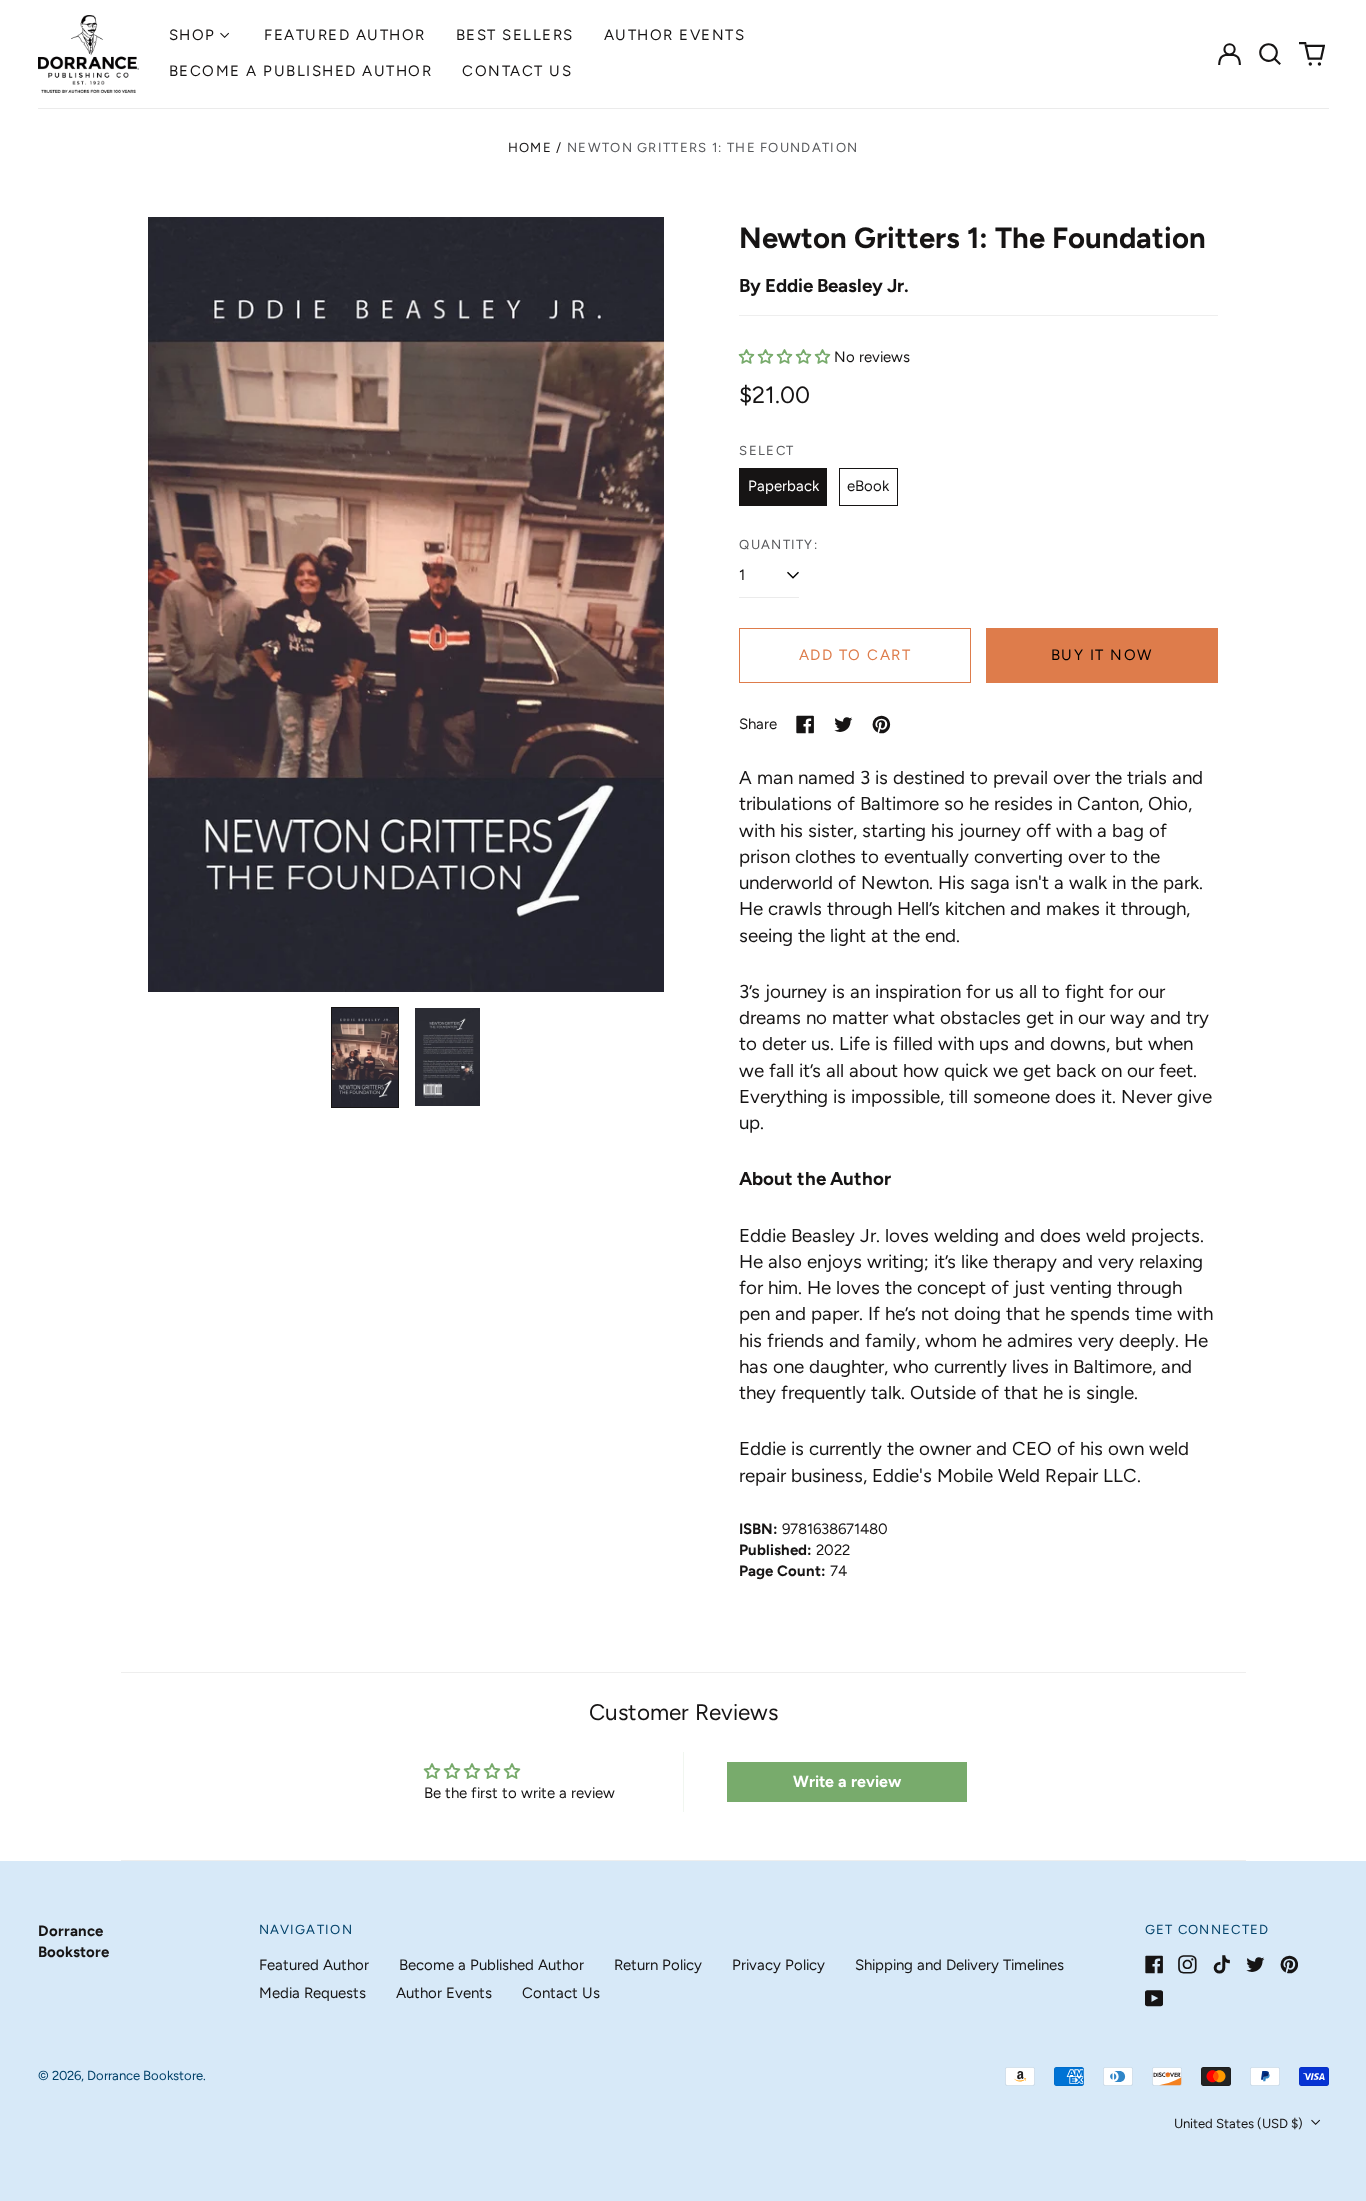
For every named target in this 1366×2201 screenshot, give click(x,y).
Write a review (847, 1781)
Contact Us (517, 71)
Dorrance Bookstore (145, 2075)
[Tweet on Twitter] (843, 724)
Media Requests (312, 1993)
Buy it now (1102, 655)
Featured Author (345, 35)
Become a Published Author (301, 71)
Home (530, 147)
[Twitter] (1255, 1964)
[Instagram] (1187, 1964)
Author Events (675, 35)
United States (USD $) (1240, 2123)
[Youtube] (1154, 1998)
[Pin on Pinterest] (881, 724)
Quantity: (778, 544)
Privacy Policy (778, 1965)
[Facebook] (1154, 1964)
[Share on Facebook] (805, 724)
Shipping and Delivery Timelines (959, 1965)
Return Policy (658, 1965)
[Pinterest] (1289, 1964)
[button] (1271, 54)
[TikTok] (1221, 1964)
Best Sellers (515, 35)
